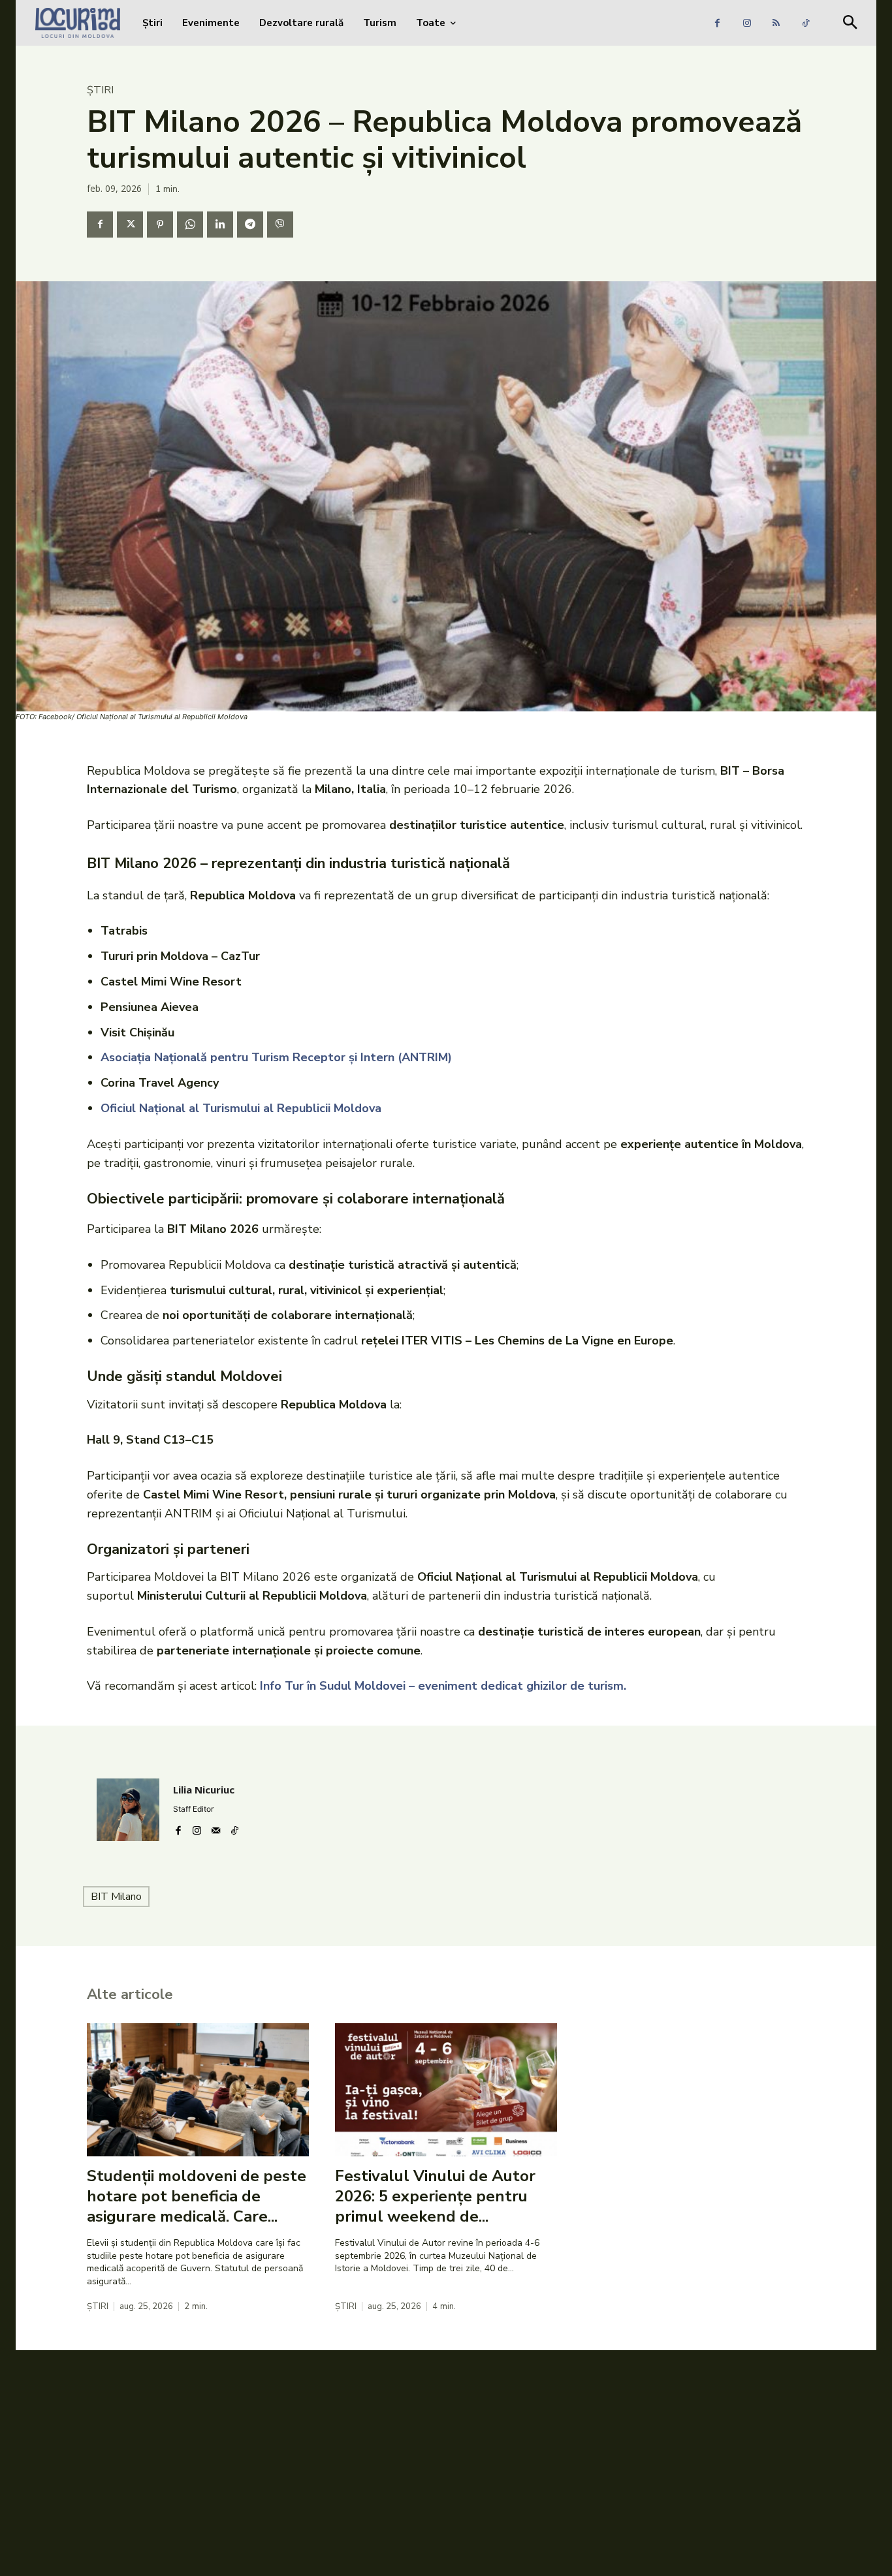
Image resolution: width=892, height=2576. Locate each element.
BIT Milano (116, 1897)
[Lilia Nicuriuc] (128, 1810)
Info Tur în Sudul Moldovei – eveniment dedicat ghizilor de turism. (443, 1686)
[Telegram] (250, 225)
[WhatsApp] (190, 225)
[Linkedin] (220, 225)
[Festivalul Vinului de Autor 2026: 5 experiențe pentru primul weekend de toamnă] (446, 2090)
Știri (100, 90)
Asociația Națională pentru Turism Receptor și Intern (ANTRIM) (276, 1057)
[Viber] (280, 225)
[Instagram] (747, 23)
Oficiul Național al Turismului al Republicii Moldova (241, 1108)
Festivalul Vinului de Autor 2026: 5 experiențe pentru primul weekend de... (435, 2196)
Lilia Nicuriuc (204, 1790)
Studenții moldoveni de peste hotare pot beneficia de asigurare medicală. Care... (197, 2196)
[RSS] (776, 23)
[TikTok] (805, 23)
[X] (130, 225)
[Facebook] (717, 23)
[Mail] (216, 1828)
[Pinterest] (160, 225)
